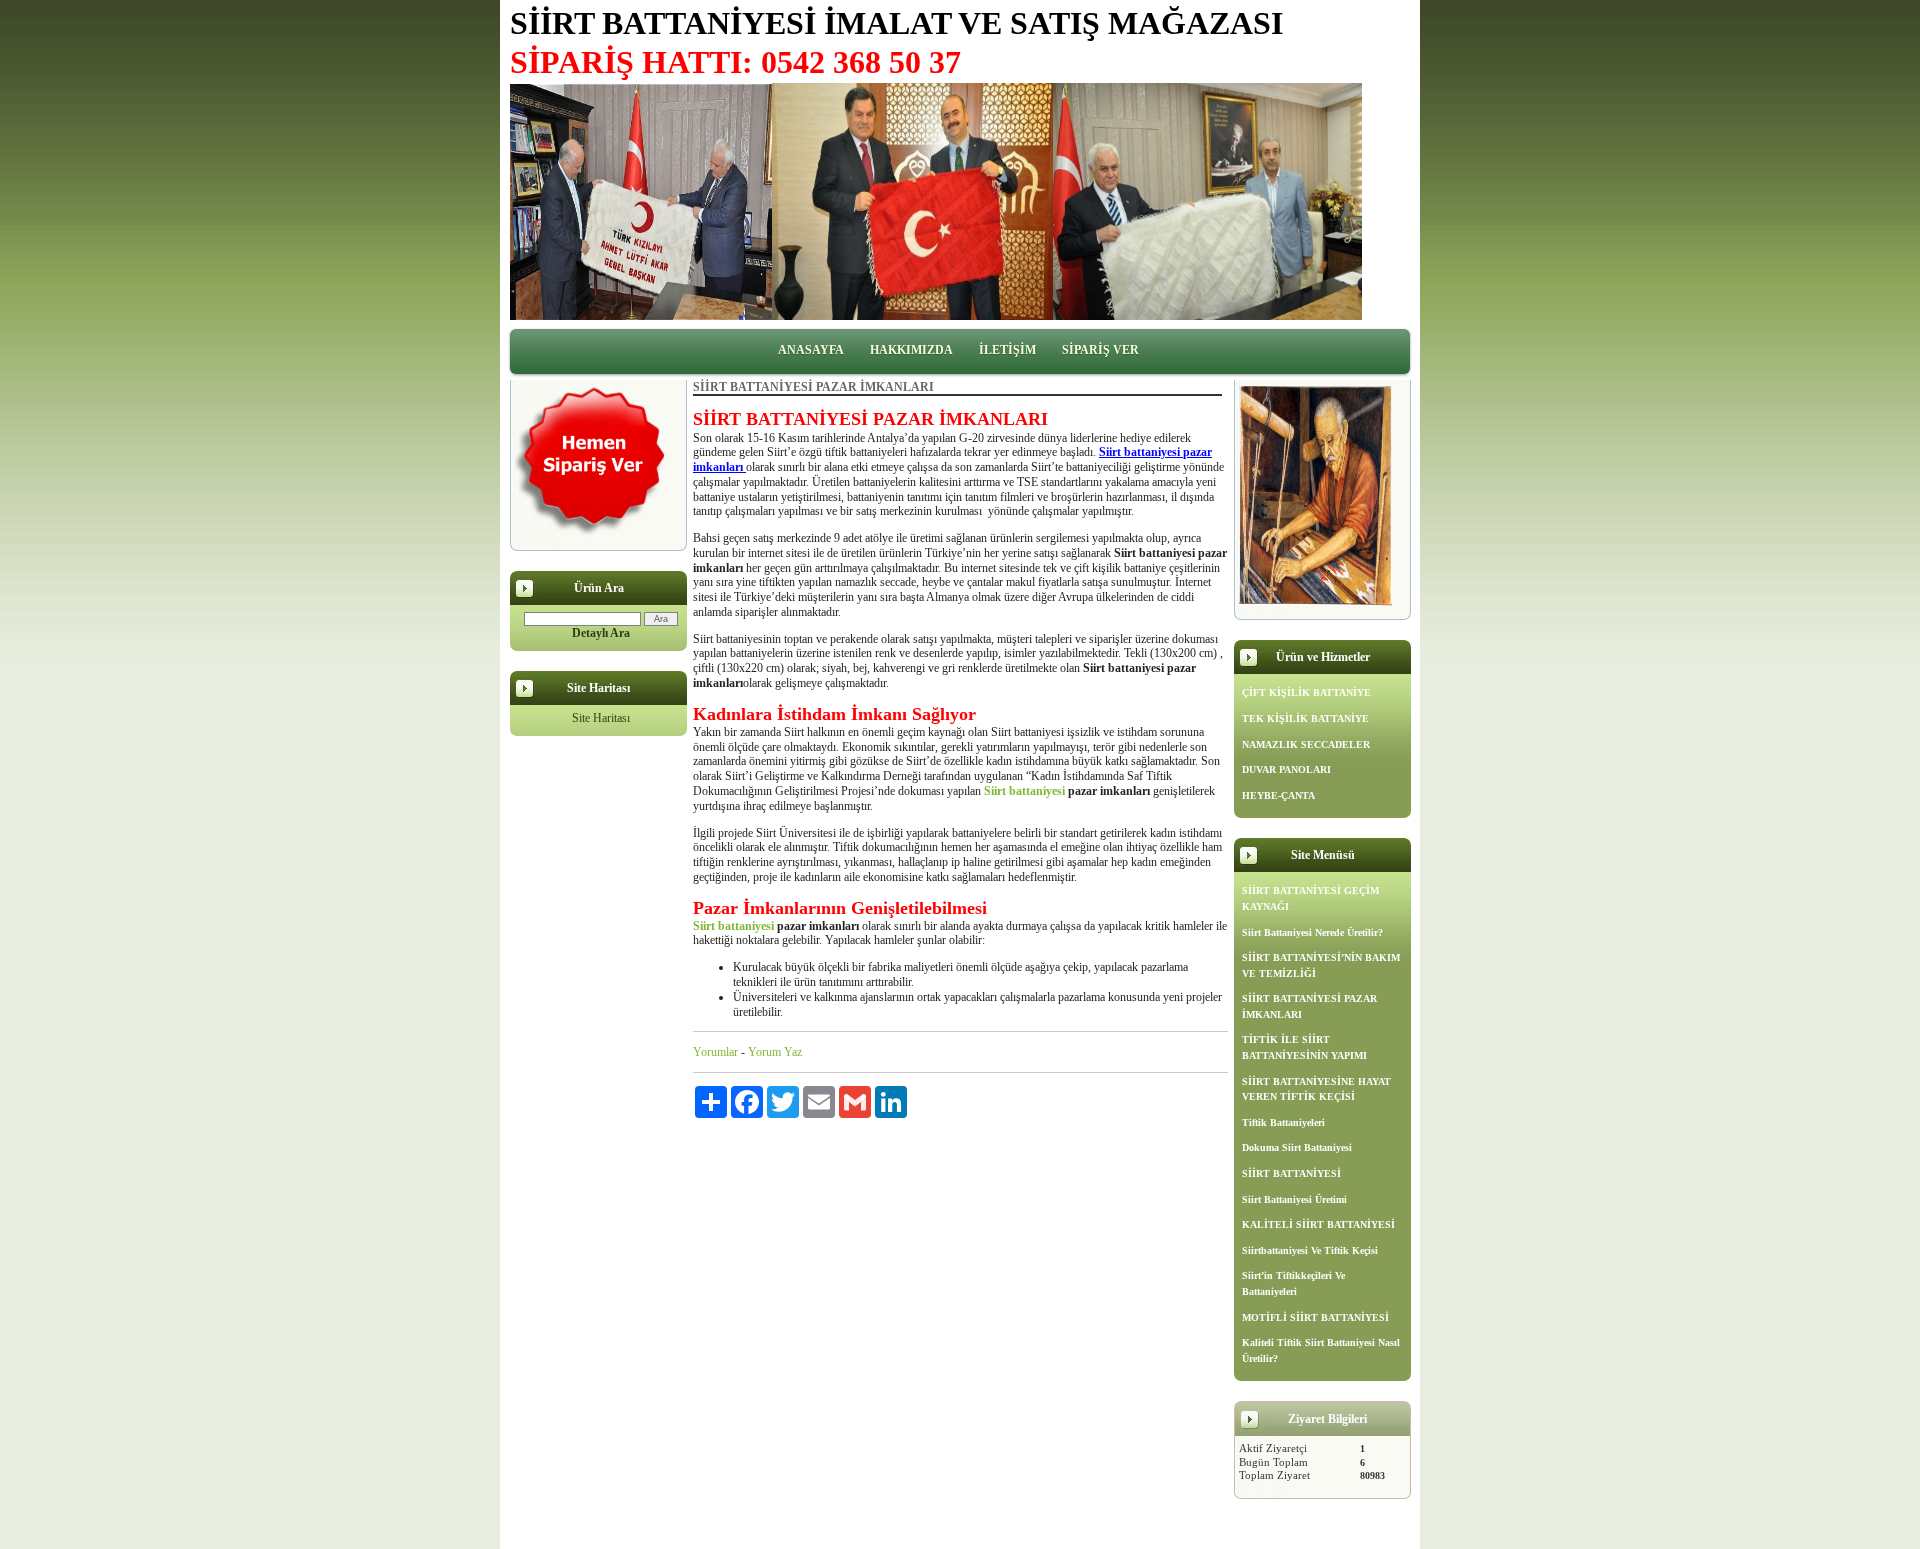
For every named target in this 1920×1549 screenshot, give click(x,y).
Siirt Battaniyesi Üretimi (1294, 1199)
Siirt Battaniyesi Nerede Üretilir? (1312, 932)
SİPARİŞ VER (1100, 350)
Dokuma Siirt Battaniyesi (1297, 1147)
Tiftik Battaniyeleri (1283, 1122)
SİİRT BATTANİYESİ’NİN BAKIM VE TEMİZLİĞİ (1321, 965)
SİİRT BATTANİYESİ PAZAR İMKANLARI (1309, 1006)
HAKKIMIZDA (911, 350)
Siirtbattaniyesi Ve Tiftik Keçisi (1310, 1250)
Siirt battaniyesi (1024, 791)
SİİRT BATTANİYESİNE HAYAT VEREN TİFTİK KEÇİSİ (1316, 1089)
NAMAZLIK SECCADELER (1306, 744)
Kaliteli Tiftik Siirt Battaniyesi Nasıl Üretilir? (1321, 1350)
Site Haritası (601, 718)
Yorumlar (715, 1052)
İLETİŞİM (1007, 350)
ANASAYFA (811, 350)
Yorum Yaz (775, 1052)
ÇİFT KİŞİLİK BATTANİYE (1306, 692)
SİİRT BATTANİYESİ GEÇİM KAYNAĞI (1310, 898)
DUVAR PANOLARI (1286, 769)
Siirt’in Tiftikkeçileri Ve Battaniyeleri (1293, 1283)
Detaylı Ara (601, 633)
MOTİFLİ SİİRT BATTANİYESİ (1315, 1317)
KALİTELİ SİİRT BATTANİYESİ (1318, 1224)
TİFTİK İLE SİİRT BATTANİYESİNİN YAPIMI (1304, 1047)
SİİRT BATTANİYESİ (1291, 1173)
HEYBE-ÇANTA (1278, 795)
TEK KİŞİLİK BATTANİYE (1305, 718)
